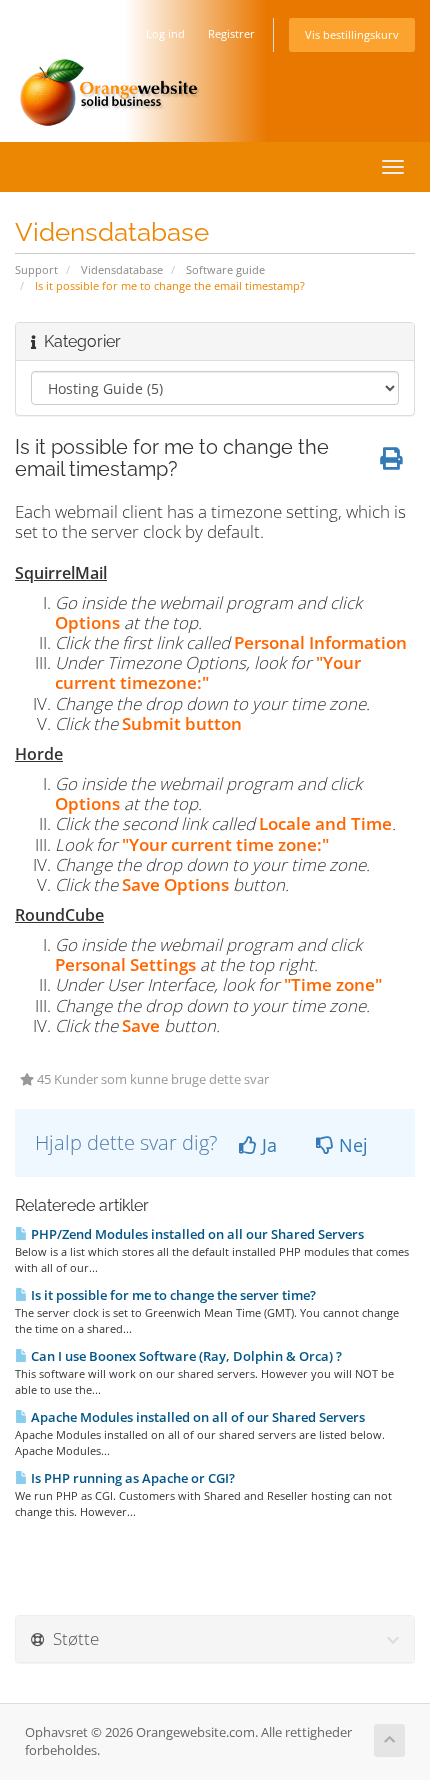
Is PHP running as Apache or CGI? (131, 1478)
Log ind (165, 33)
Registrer (231, 33)
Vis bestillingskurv (352, 34)
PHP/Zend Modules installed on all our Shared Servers (196, 1234)
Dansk (95, 33)
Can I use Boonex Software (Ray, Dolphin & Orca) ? (185, 1356)
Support (36, 269)
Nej (351, 1145)
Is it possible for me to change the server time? (172, 1295)
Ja (267, 1145)
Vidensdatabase (122, 269)
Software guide (225, 269)
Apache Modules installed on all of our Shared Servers (196, 1417)
